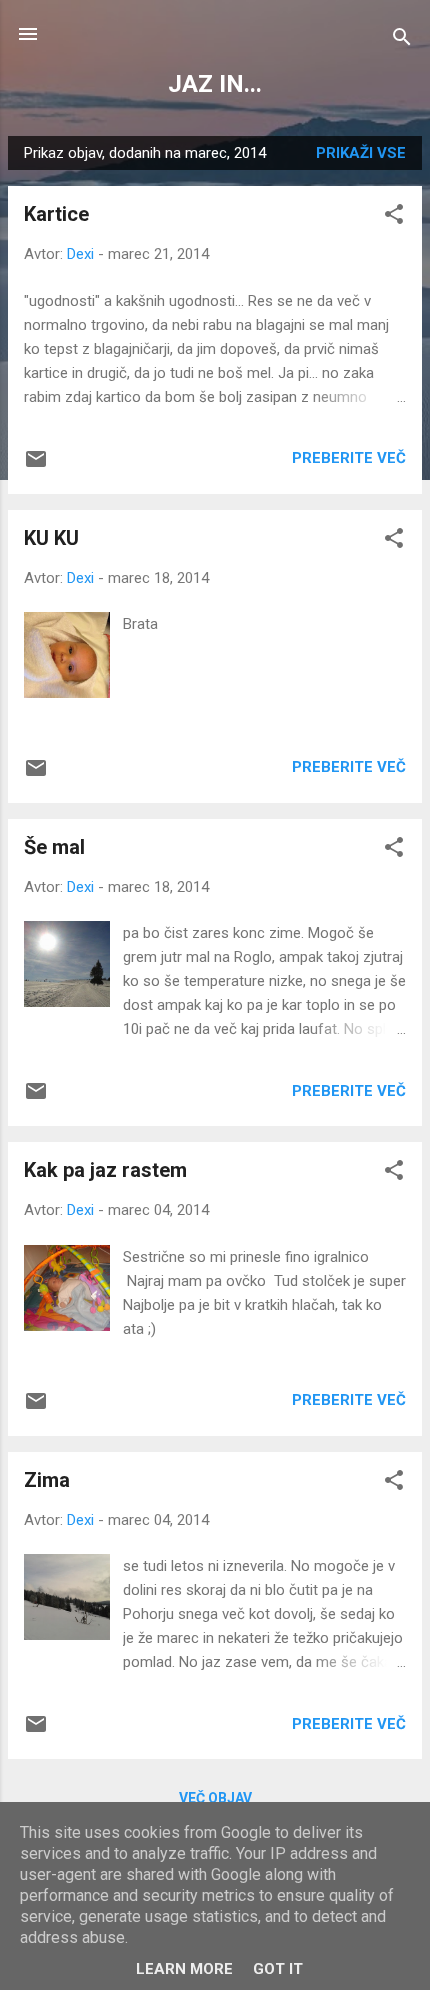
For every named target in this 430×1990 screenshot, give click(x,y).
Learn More (184, 1969)
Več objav (215, 1798)
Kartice (56, 214)
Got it (278, 1969)
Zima (47, 1480)
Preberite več (349, 458)
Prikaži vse (361, 153)
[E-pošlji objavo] (36, 466)
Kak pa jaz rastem (105, 1170)
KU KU (51, 538)
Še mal (54, 847)
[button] (394, 217)
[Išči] (402, 40)
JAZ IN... (215, 84)
